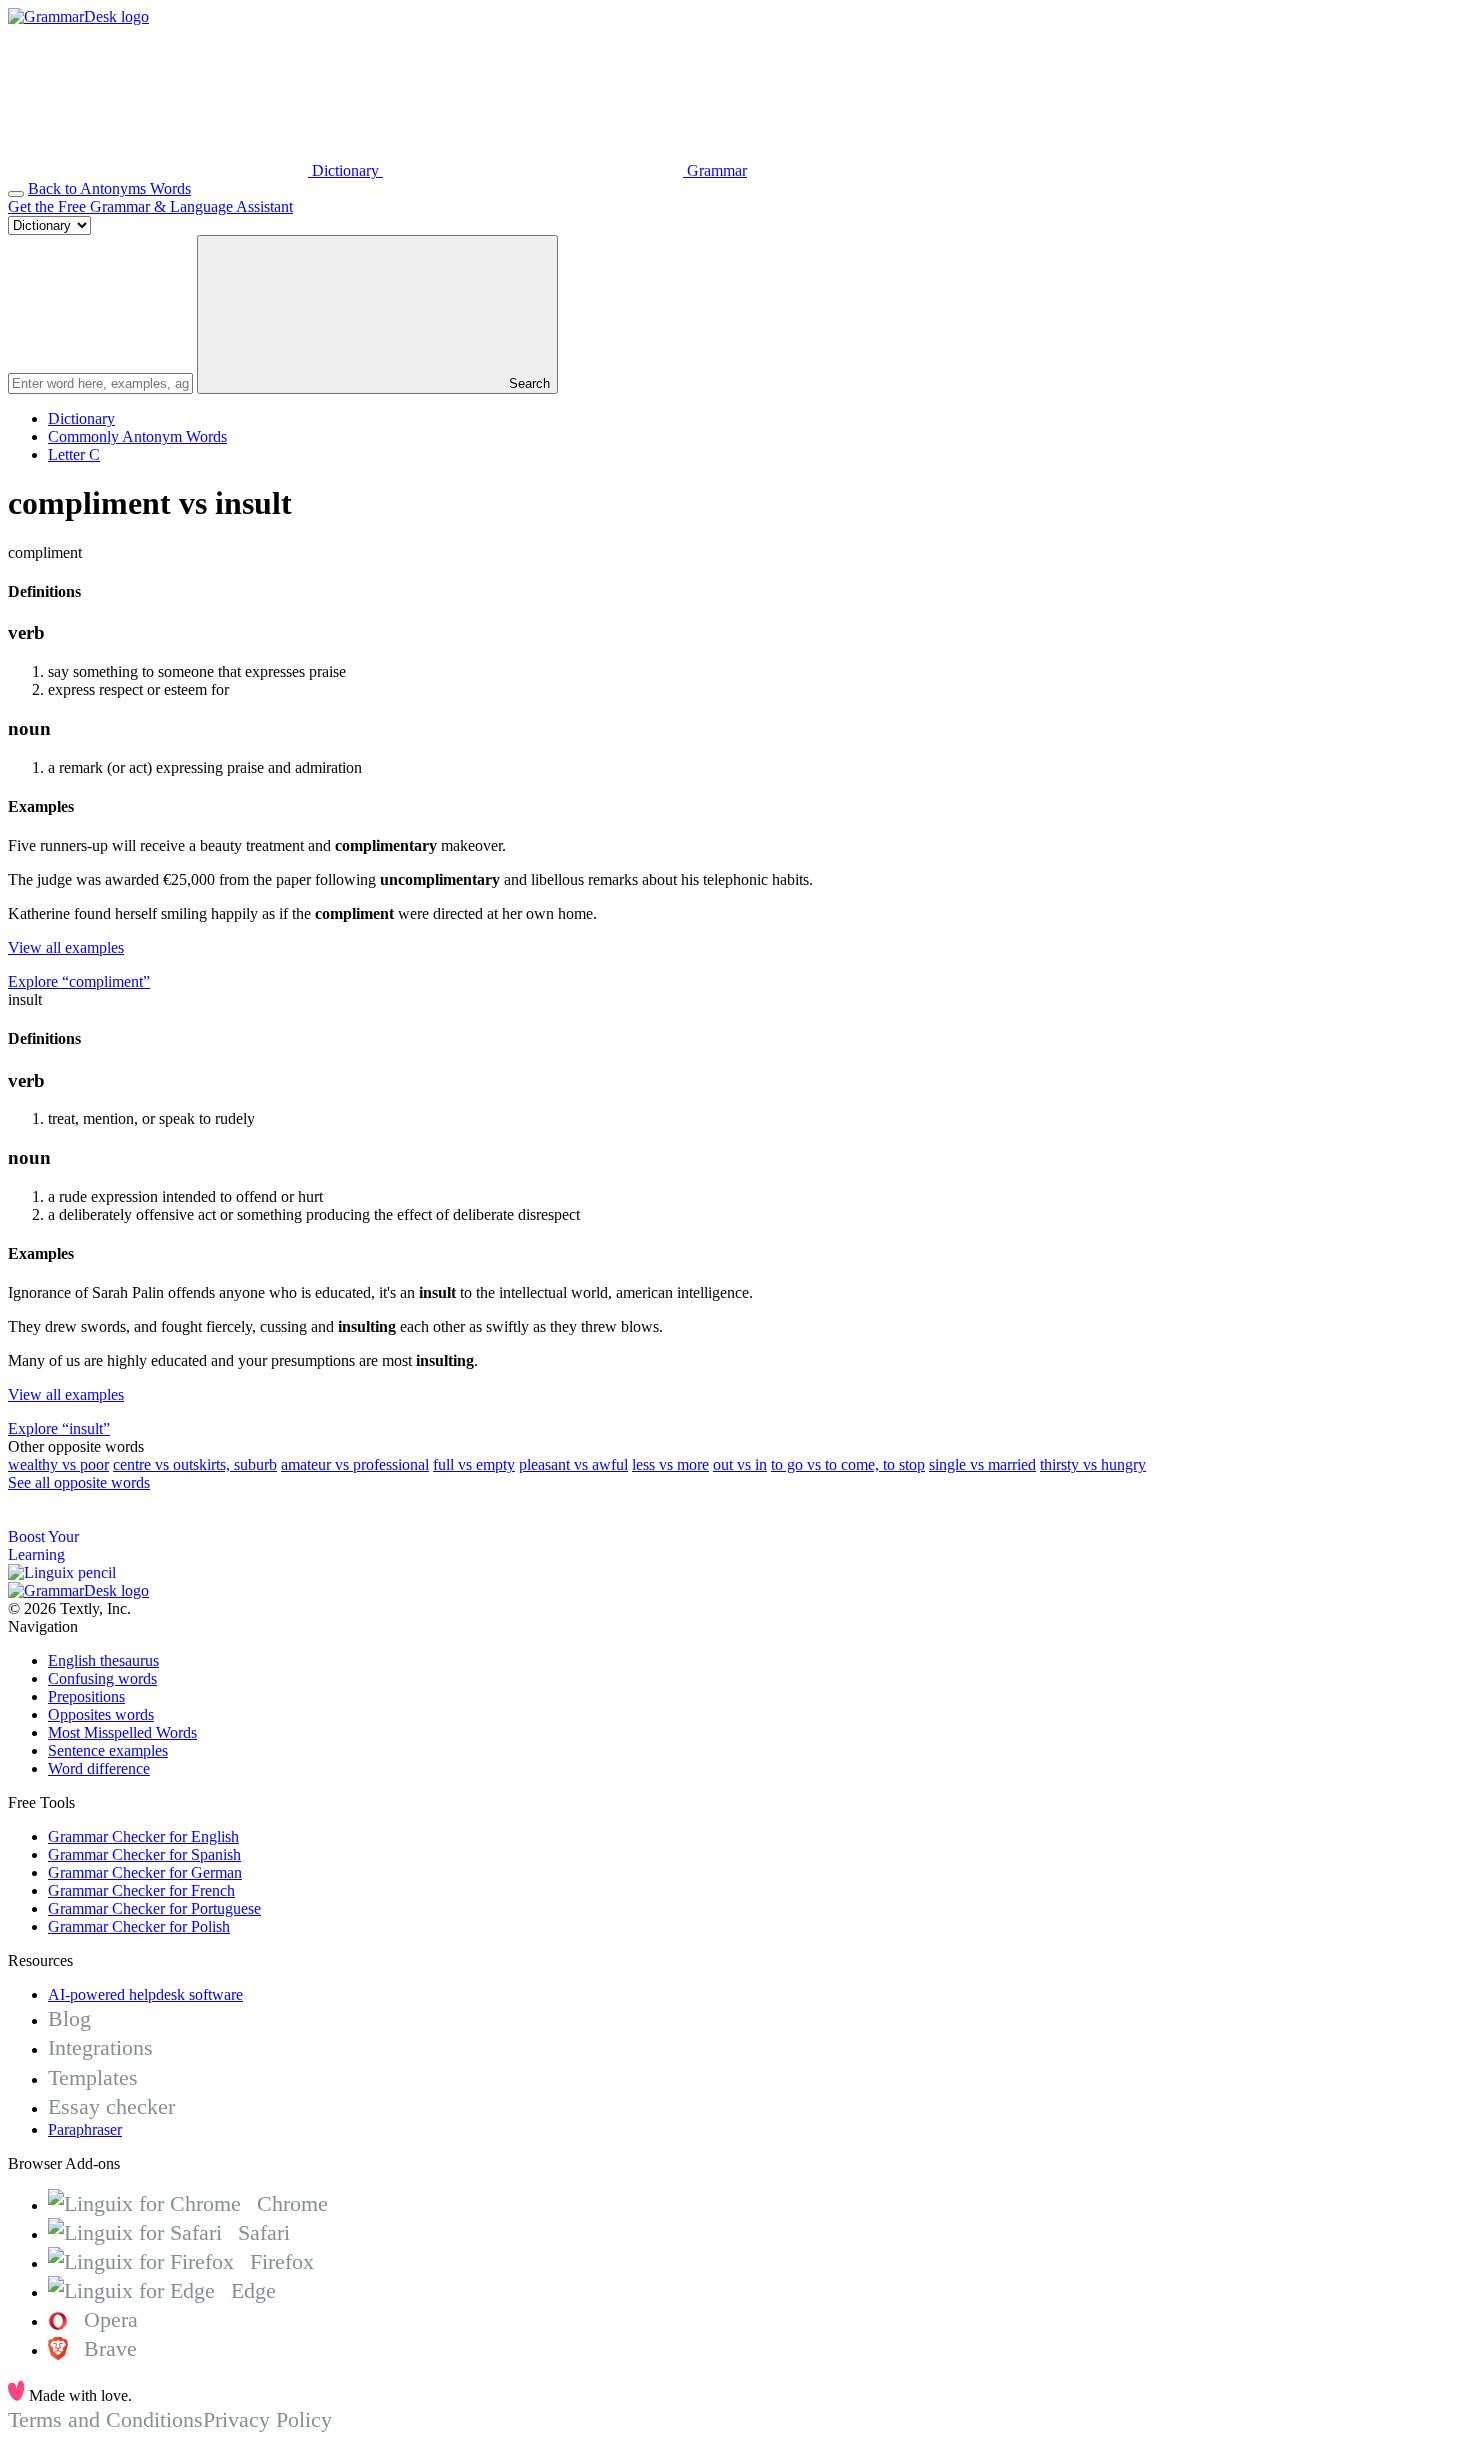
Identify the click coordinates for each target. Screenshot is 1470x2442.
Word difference (99, 1768)
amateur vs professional (355, 1464)
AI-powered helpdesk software (145, 1994)
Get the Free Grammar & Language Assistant (150, 206)
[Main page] (78, 16)
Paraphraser (85, 2129)
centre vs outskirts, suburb (195, 1464)
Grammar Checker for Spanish (144, 1854)
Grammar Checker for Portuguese (154, 1908)
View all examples (66, 947)
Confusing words (102, 1678)
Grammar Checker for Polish (139, 1926)
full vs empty (474, 1464)
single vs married (982, 1464)
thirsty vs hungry (1093, 1464)
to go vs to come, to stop (848, 1464)
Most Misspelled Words (122, 1732)
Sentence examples (108, 1750)
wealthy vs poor (58, 1464)
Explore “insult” (59, 1428)
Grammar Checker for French (141, 1890)
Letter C (74, 454)
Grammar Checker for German (145, 1872)
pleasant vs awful (573, 1464)
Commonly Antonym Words (137, 436)
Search (527, 383)
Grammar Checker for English (143, 1836)
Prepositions (86, 1696)
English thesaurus (103, 1660)
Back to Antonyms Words (109, 188)
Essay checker (111, 2106)
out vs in (740, 1464)
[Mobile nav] (16, 194)
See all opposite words (79, 1482)
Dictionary (81, 418)
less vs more (670, 1464)
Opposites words (101, 1714)
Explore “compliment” (79, 981)
